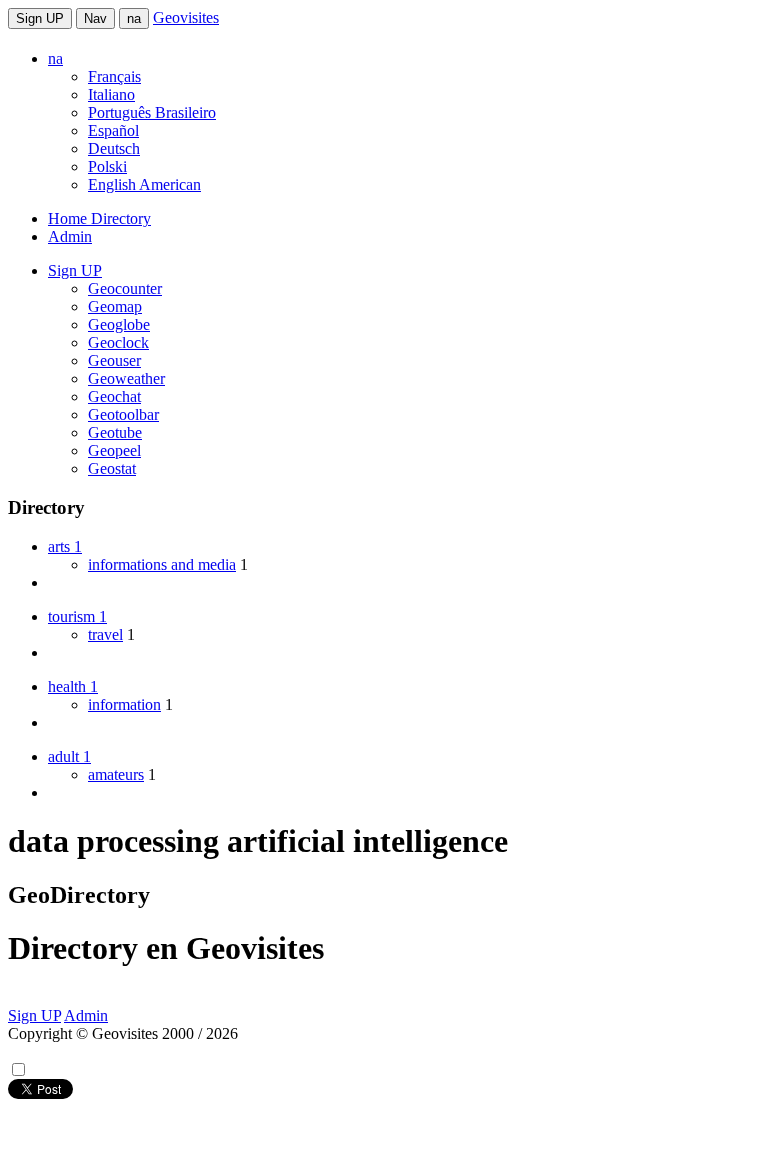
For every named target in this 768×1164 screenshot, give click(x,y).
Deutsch (114, 148)
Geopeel (114, 450)
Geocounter (125, 288)
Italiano (111, 94)
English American (144, 184)
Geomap (115, 306)
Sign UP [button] (75, 270)
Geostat (112, 468)
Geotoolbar (123, 414)
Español (113, 130)
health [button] (73, 686)
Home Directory (99, 218)
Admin (70, 236)
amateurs (116, 774)
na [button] (55, 58)
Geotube (115, 432)
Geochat (114, 396)
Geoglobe (119, 324)
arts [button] (65, 546)
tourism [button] (77, 616)
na (134, 18)
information (124, 704)
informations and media (162, 564)
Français (114, 76)
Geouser (114, 360)
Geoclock (118, 342)
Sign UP (40, 18)
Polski (107, 166)
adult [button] (69, 756)
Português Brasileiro (152, 112)
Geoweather (126, 378)
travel (105, 634)
